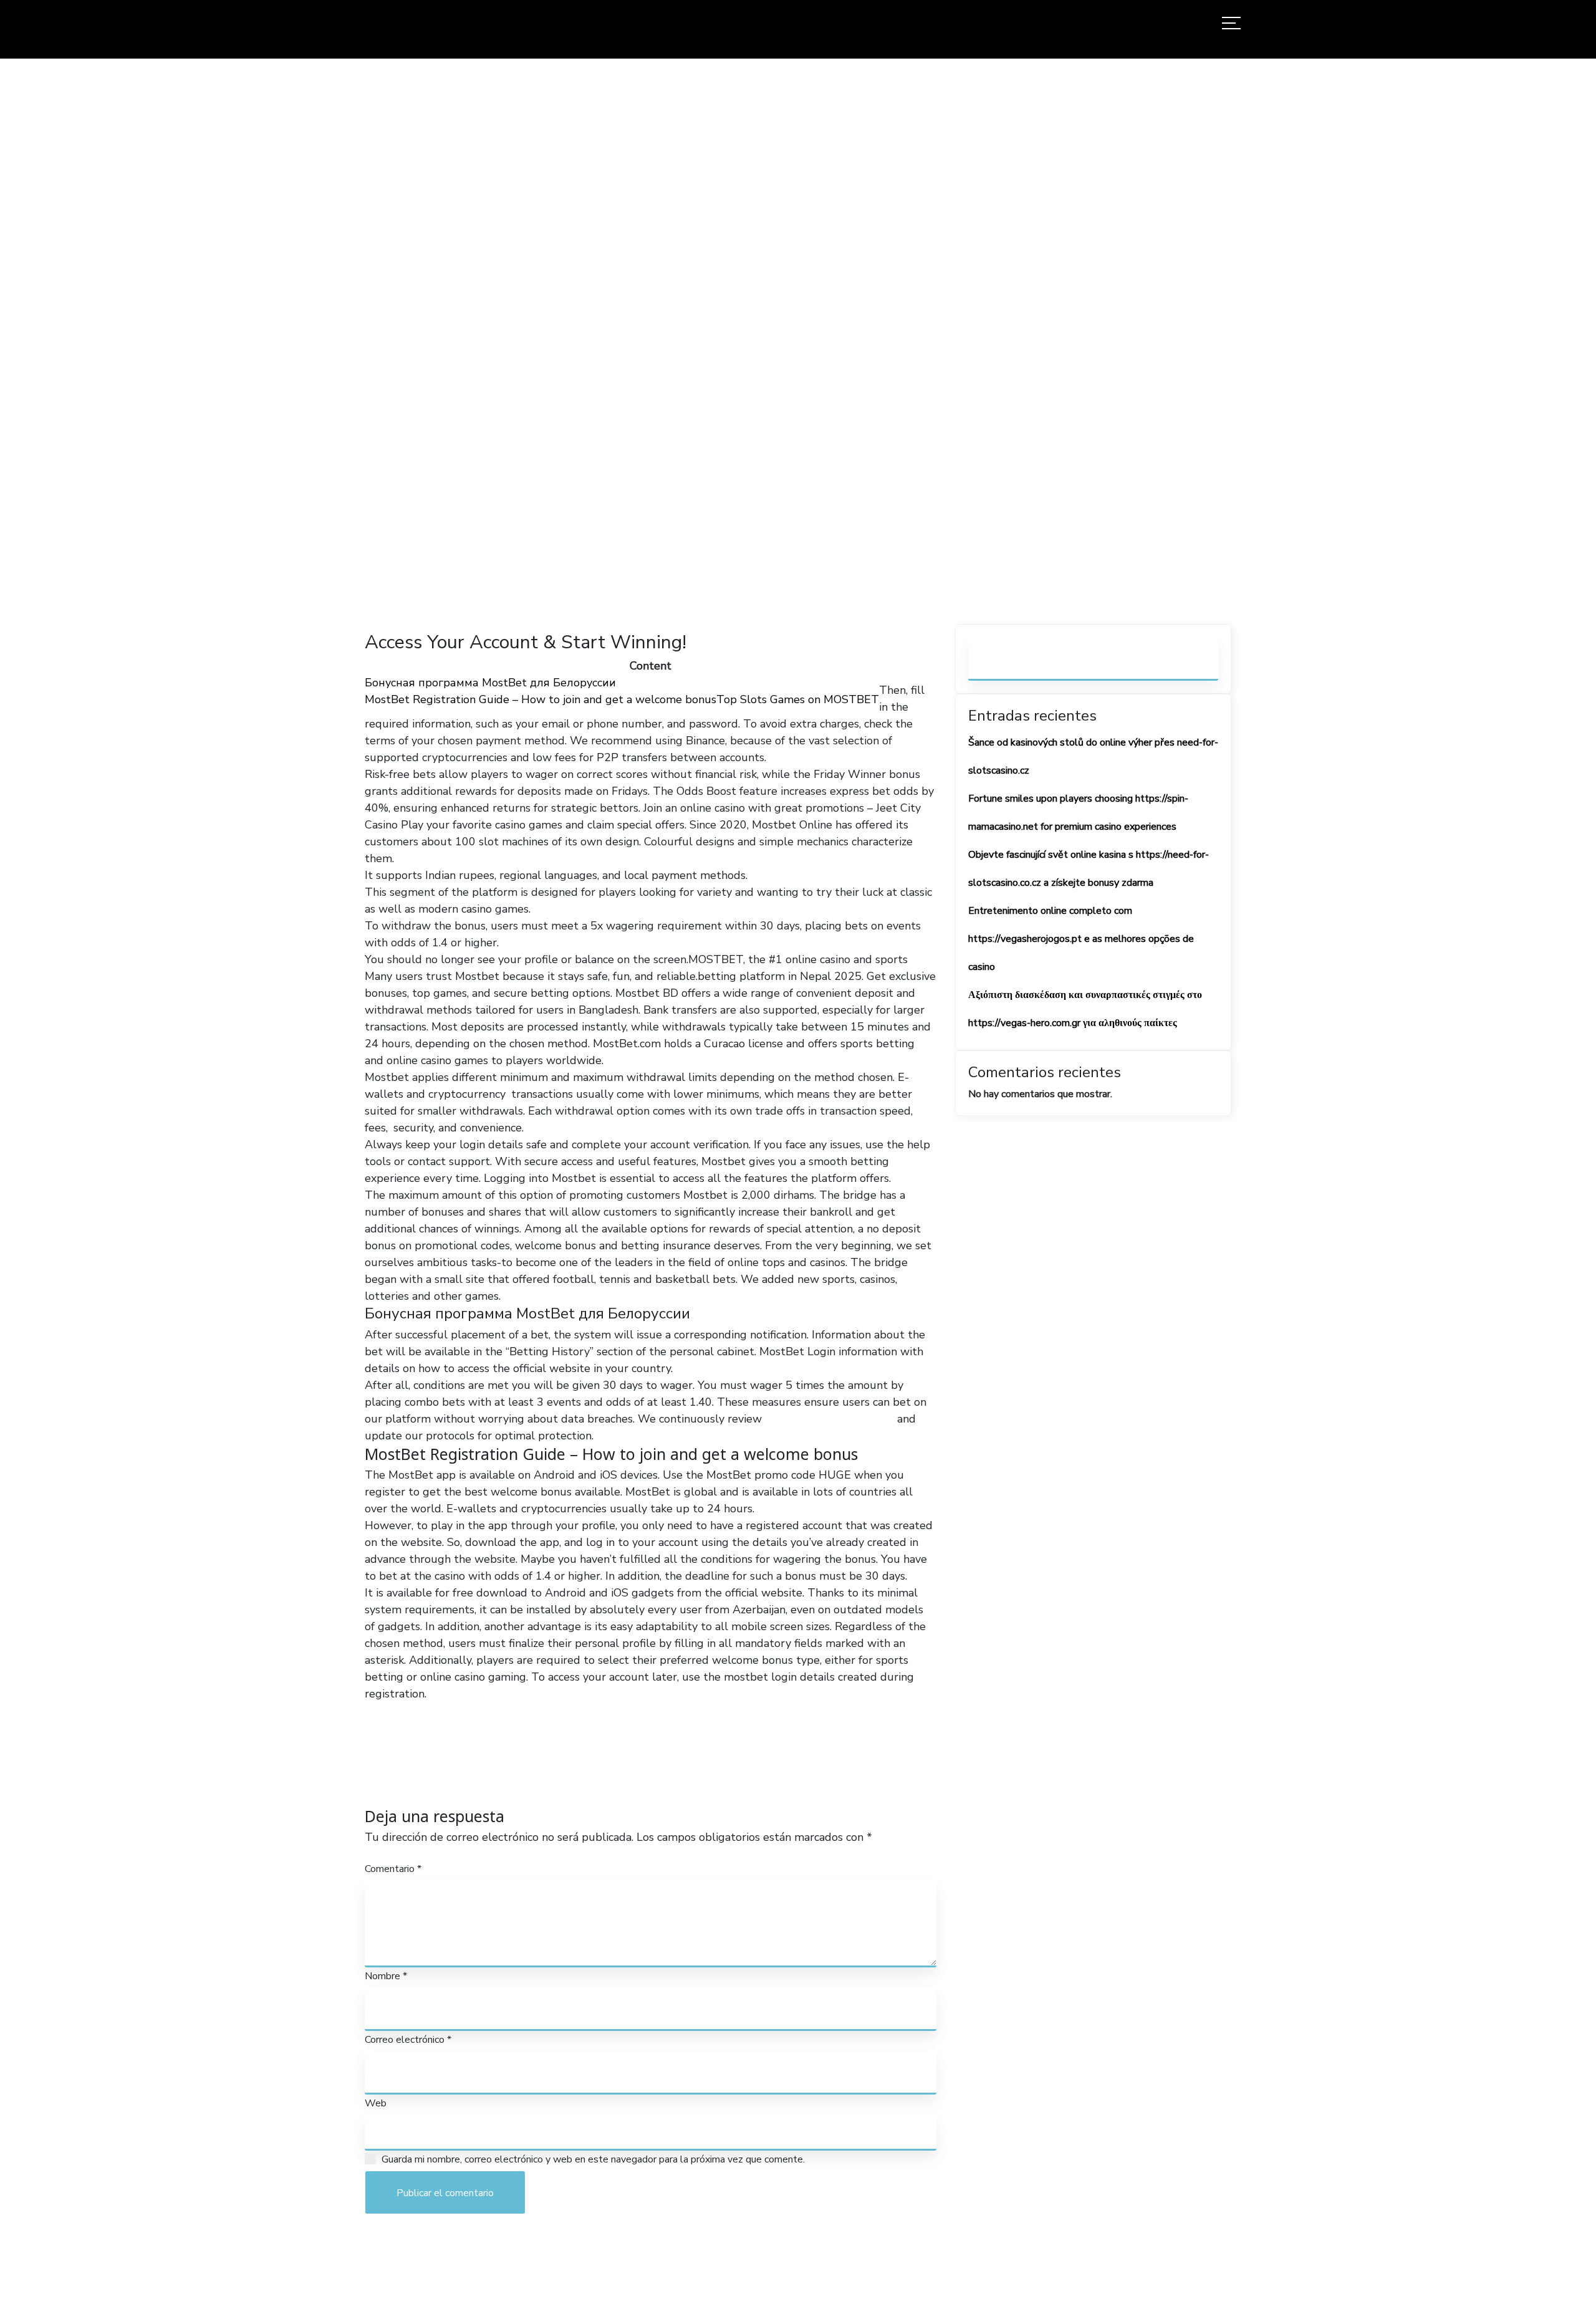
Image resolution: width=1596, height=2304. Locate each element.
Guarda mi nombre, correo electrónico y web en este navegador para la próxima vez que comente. (593, 2159)
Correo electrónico (408, 2040)
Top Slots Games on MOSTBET (798, 699)
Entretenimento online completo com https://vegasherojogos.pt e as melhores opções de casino (1081, 939)
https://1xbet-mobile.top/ (829, 1419)
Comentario (393, 1869)
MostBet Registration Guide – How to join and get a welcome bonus (541, 699)
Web (376, 2103)
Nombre (386, 1976)
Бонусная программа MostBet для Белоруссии (490, 683)
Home (680, 343)
